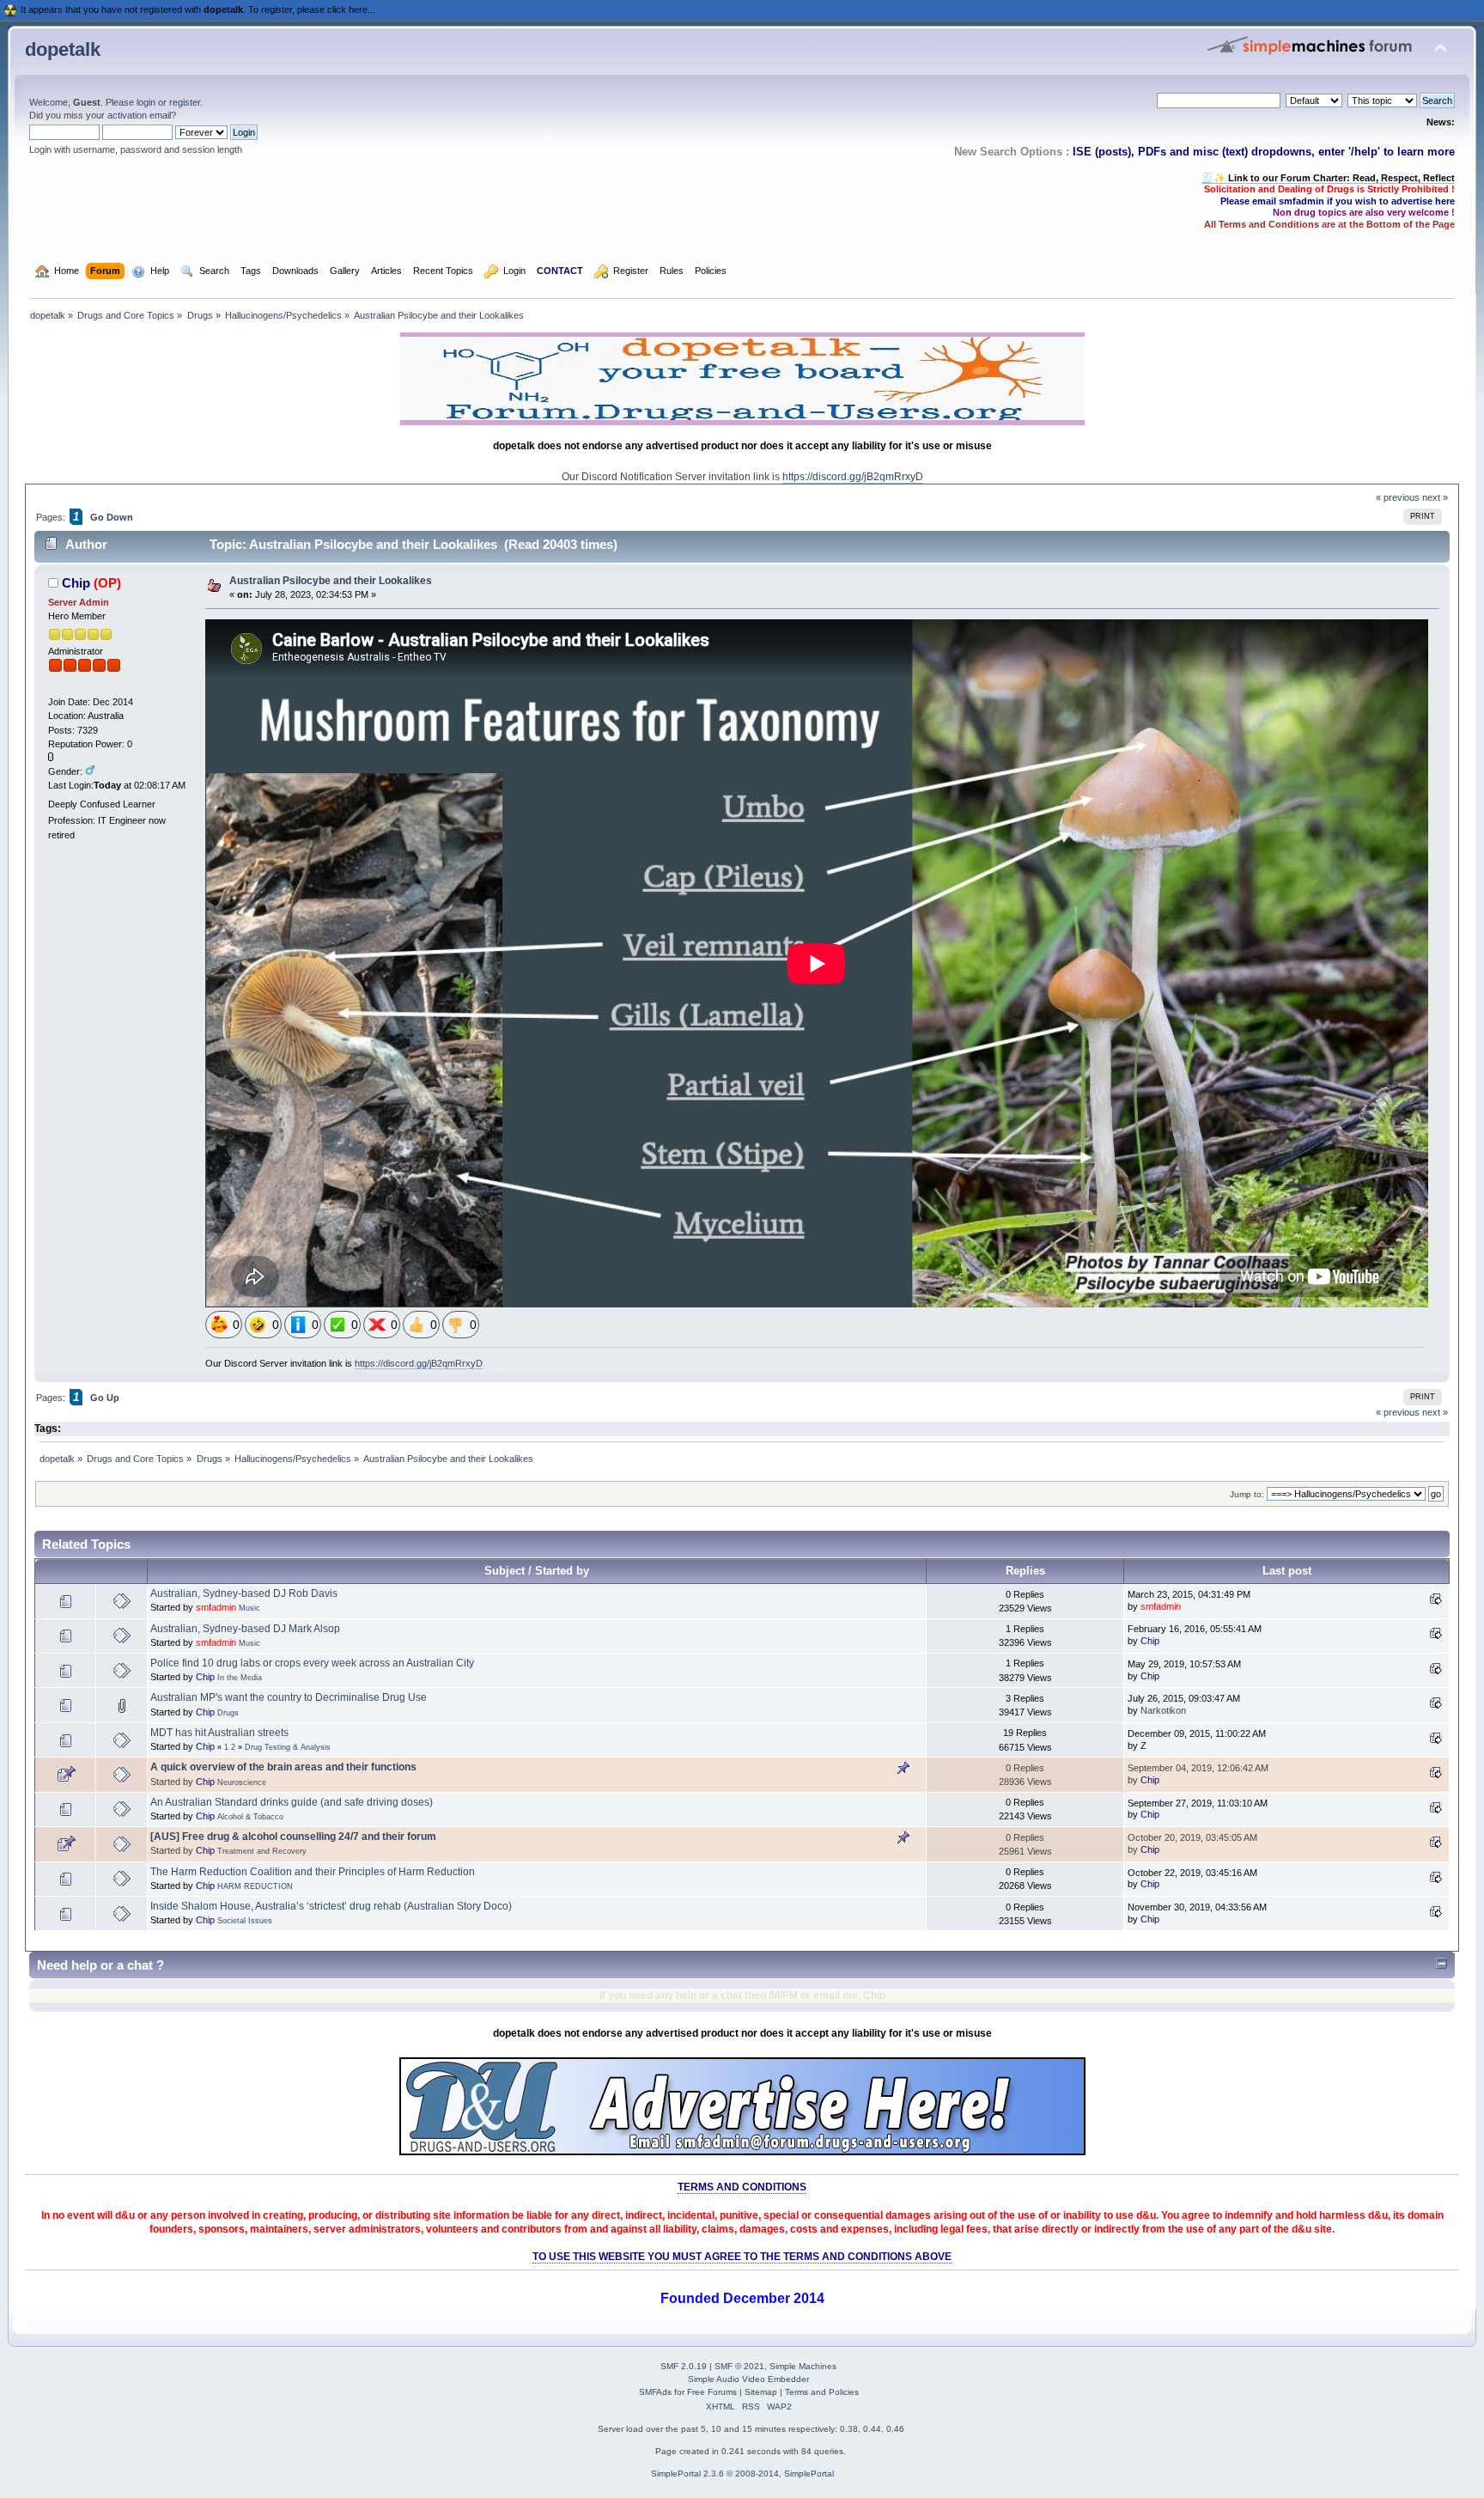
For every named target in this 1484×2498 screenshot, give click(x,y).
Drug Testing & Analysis (288, 1747)
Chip (76, 583)
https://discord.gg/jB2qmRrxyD (853, 477)
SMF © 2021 (739, 2366)
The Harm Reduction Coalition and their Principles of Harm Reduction (313, 1872)
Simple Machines (803, 2366)
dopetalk (63, 49)
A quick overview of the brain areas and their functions (283, 1767)
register (185, 102)
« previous (1398, 497)
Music (249, 1608)
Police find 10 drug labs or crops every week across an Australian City (312, 1663)
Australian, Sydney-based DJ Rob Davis (244, 1593)
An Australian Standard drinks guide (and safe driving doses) (292, 1802)
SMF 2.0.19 (684, 2366)
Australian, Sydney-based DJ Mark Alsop (245, 1629)
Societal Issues (245, 1921)
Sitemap (761, 2392)
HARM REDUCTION (255, 1886)
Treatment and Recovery (262, 1851)
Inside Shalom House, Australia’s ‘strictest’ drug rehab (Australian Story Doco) (331, 1906)
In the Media (240, 1678)
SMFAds (655, 2392)
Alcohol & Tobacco (250, 1817)
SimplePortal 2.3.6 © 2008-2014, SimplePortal (742, 2474)
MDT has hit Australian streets (219, 1733)
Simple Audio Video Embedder (748, 2379)
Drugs (228, 1713)
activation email (139, 115)
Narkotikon (1163, 1710)
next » (1435, 497)
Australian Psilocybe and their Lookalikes (331, 581)
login (146, 102)
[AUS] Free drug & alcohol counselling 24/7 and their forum (293, 1837)
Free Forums (712, 2392)
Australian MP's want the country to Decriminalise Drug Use (289, 1697)
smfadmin (216, 1607)
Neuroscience (242, 1782)
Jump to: (1247, 1494)
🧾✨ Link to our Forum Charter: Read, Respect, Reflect (1328, 178)
